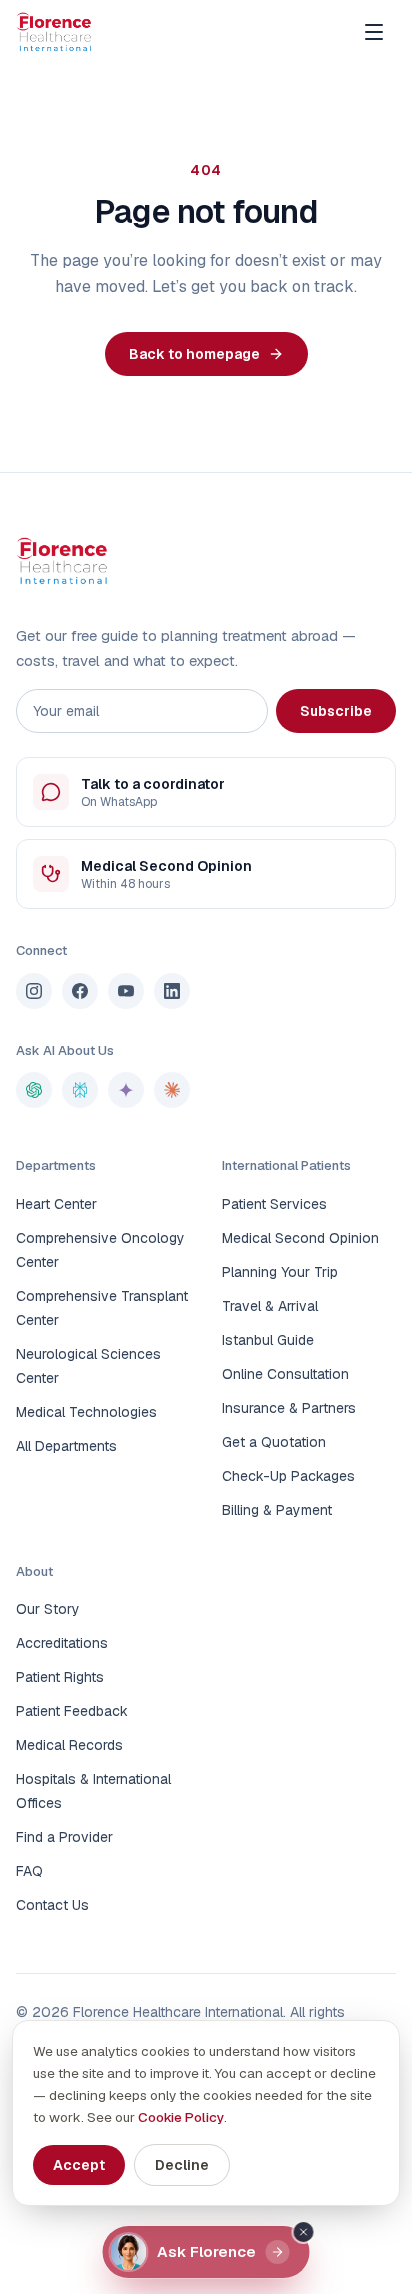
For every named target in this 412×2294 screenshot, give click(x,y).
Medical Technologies (86, 1412)
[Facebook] (80, 991)
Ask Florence (206, 2251)
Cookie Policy (181, 2117)
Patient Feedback (72, 1711)
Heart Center (56, 1204)
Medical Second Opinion (300, 1238)
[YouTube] (126, 991)
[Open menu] (374, 32)
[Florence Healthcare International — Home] (54, 32)
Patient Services (274, 1204)
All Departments (66, 1446)
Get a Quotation (274, 1442)
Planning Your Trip (280, 1272)
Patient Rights (60, 1677)
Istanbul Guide (268, 1340)
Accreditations (62, 1643)
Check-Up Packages (288, 1476)
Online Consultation (285, 1374)
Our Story (48, 1609)
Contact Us (52, 1905)
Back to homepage (194, 354)
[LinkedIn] (172, 991)
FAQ (29, 1871)
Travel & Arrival (270, 1306)
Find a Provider (64, 1837)
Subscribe (336, 711)
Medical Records (69, 1745)
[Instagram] (34, 991)
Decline (182, 2165)
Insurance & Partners (289, 1408)
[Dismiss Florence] (304, 2232)
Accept (79, 2165)
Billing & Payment (277, 1510)
